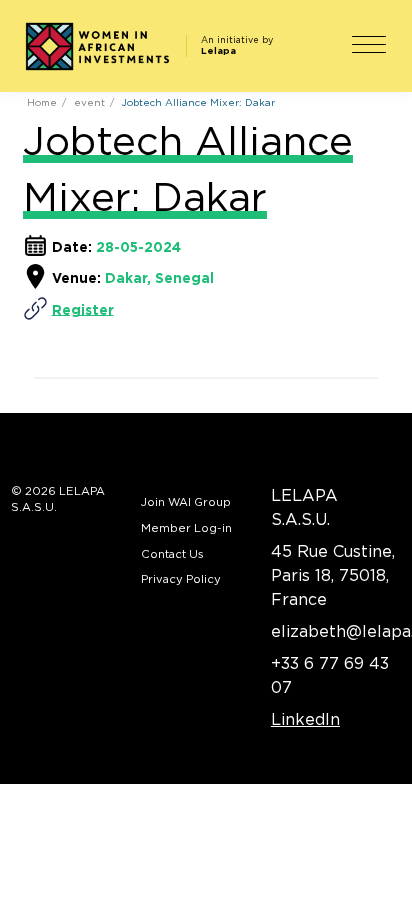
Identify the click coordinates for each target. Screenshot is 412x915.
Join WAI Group (186, 502)
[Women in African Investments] (97, 46)
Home (42, 103)
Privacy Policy (181, 579)
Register (83, 310)
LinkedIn (305, 720)
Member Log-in (186, 528)
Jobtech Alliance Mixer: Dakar (198, 103)
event (89, 103)
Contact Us (172, 554)
